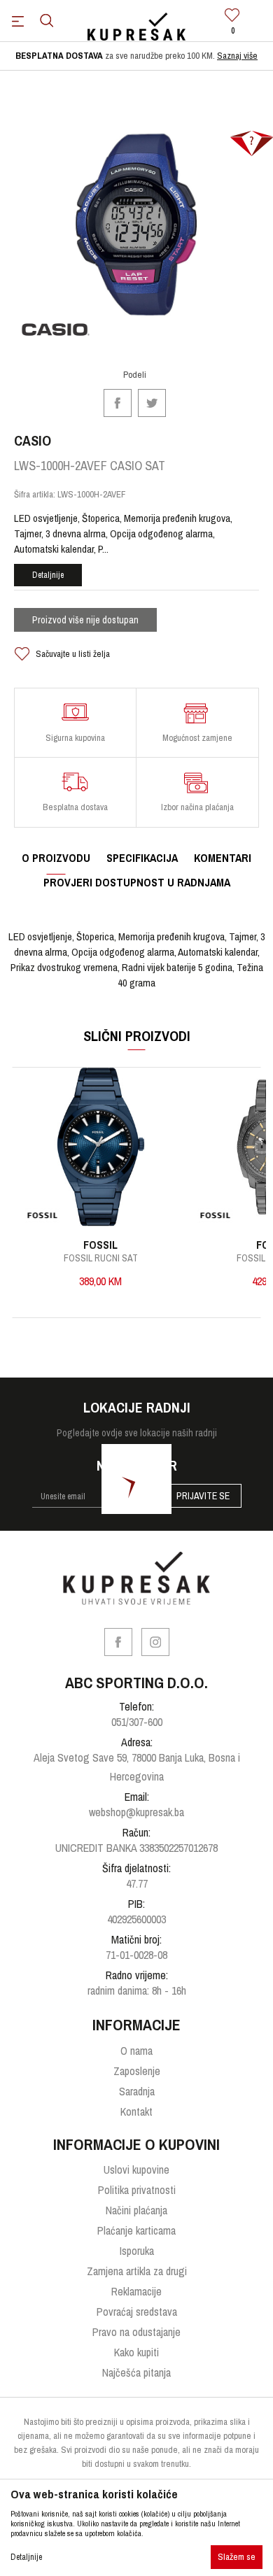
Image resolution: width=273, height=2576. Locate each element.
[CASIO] (56, 330)
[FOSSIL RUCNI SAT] (100, 1147)
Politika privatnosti (137, 2190)
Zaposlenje (137, 2071)
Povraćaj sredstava (137, 2312)
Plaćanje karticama (136, 2230)
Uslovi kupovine (136, 2170)
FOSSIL (100, 1245)
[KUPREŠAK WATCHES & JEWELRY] (136, 27)
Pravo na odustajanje (136, 2332)
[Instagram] (155, 1642)
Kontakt (136, 2111)
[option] (136, 56)
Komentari (223, 858)
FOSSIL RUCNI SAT (101, 1258)
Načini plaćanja (136, 2210)
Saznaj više (237, 56)
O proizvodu (56, 858)
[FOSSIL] (42, 1216)
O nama (136, 2051)
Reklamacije (136, 2291)
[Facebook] (118, 401)
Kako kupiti (136, 2352)
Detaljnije (48, 575)
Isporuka (137, 2251)
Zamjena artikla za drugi (137, 2271)
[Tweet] (152, 401)
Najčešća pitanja (136, 2372)
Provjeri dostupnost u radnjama (137, 882)
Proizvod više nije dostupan (85, 620)
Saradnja (137, 2091)
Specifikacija (142, 858)
